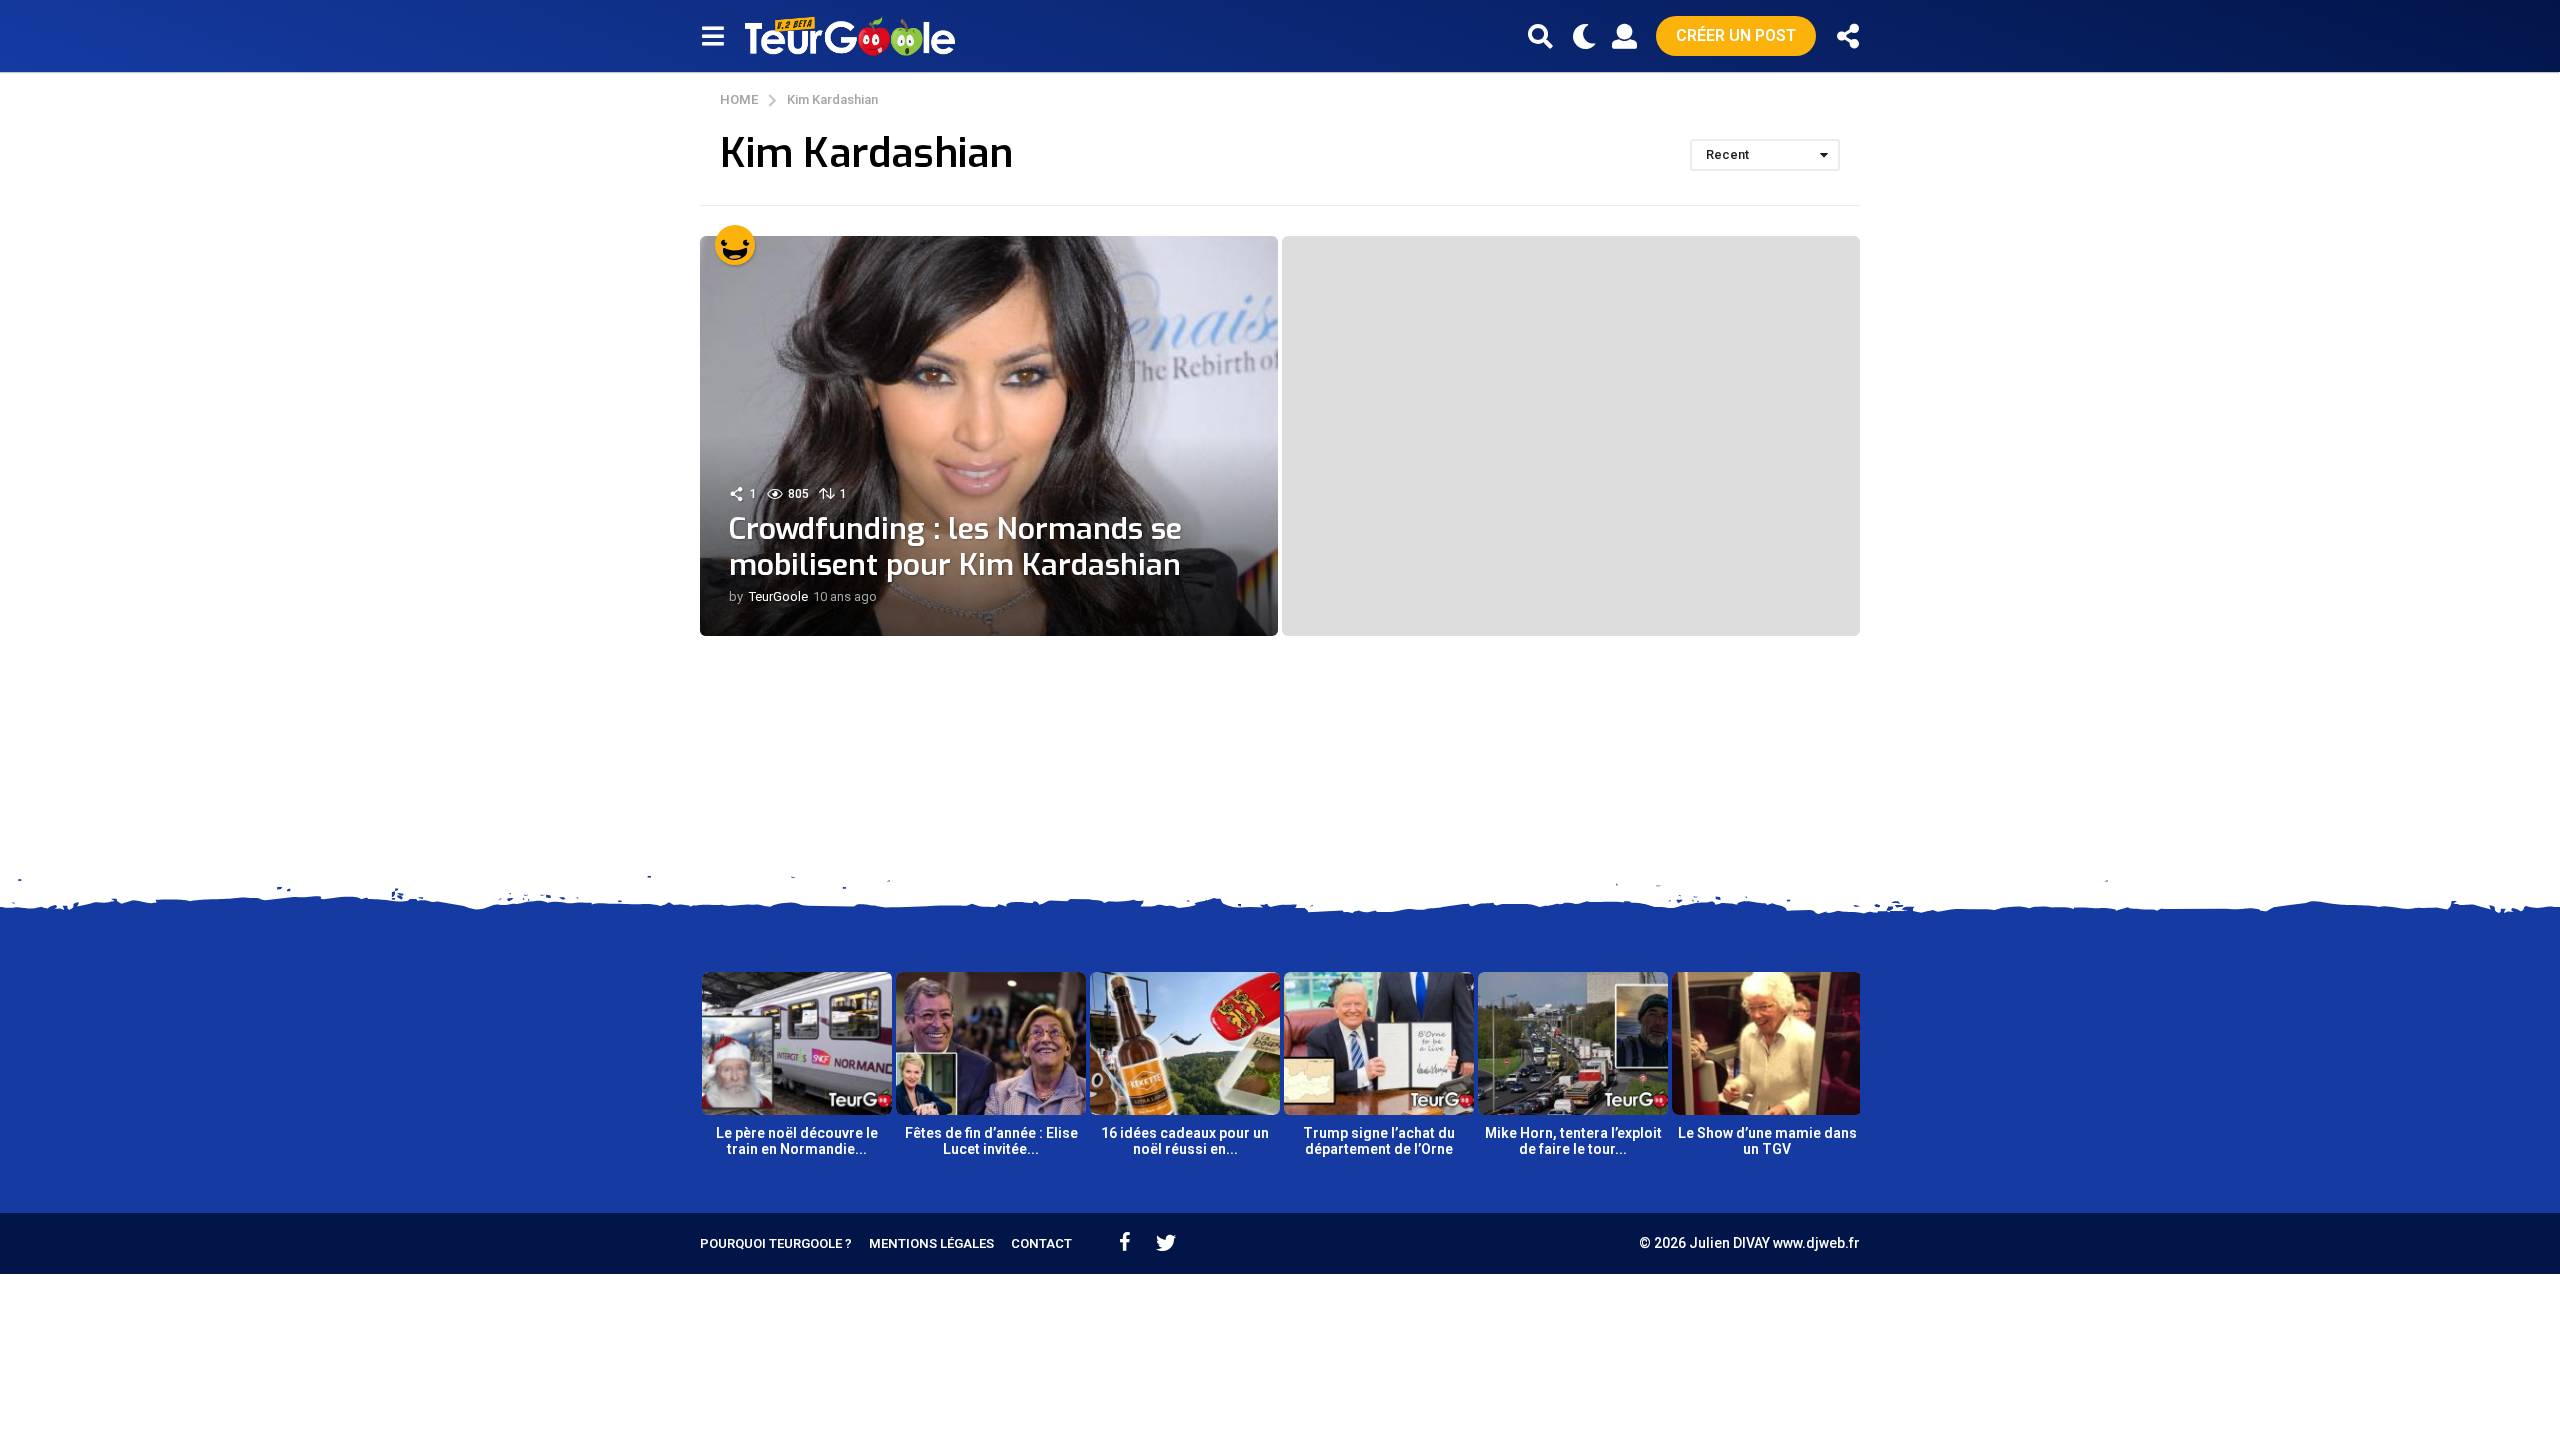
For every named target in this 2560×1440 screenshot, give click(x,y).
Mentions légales (931, 1243)
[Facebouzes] (1125, 1242)
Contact (1041, 1243)
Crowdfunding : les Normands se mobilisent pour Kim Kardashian (955, 547)
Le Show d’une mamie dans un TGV (1767, 1141)
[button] (712, 36)
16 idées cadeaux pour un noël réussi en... (1185, 1141)
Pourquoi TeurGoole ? (776, 1243)
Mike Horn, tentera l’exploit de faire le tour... (1573, 1141)
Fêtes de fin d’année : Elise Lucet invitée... (991, 1141)
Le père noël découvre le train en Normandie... (797, 1141)
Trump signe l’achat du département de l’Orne (1379, 1141)
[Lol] (735, 245)
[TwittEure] (1166, 1242)
